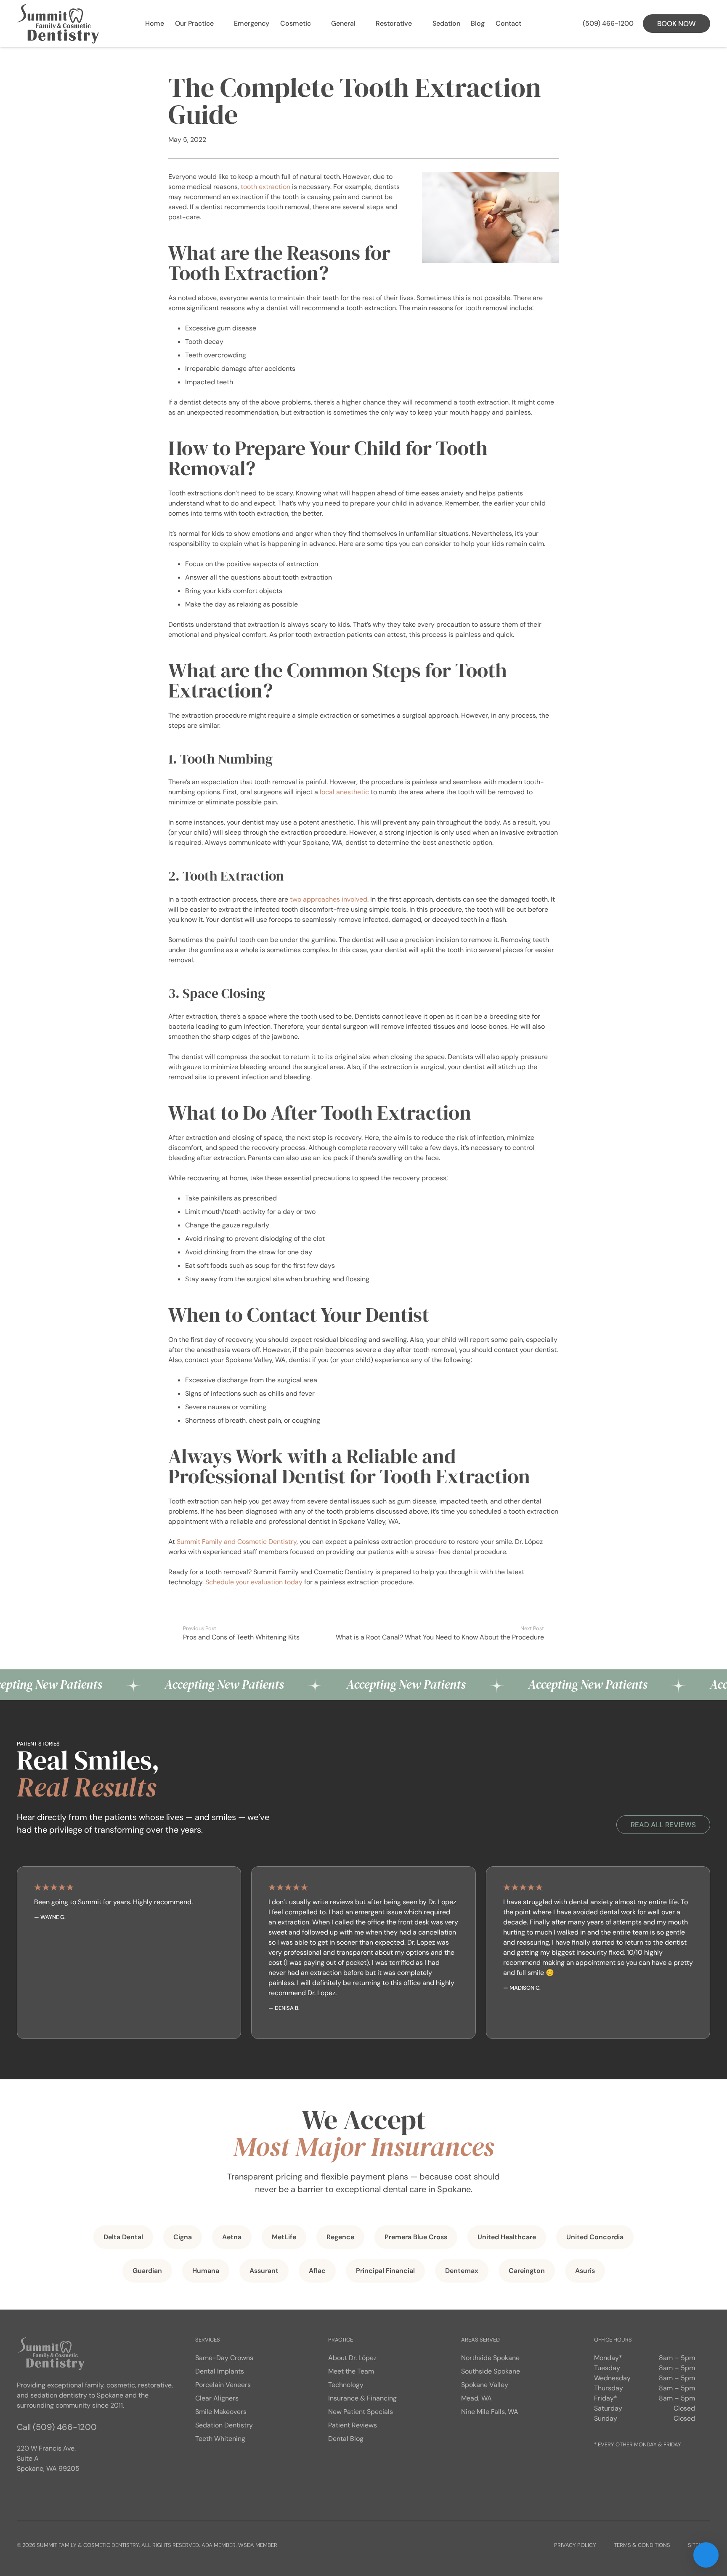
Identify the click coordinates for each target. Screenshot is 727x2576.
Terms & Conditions (642, 2545)
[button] (219, 24)
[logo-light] (51, 2353)
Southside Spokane (491, 2371)
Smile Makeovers (221, 2412)
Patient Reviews (353, 2425)
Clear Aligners (217, 2398)
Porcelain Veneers (223, 2385)
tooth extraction (265, 187)
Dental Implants (220, 2371)
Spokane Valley (485, 2385)
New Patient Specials (361, 2412)
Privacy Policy (575, 2545)
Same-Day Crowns (224, 2358)
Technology (346, 2385)
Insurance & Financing (362, 2398)
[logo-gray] (58, 24)
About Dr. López (352, 2358)
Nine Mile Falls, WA (490, 2412)
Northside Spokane (490, 2358)
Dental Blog (346, 2439)
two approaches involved (329, 899)
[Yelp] (59, 2492)
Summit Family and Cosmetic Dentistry (237, 1542)
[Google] (25, 2492)
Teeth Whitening (220, 2439)
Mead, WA (476, 2398)
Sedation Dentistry (224, 2425)
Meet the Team (351, 2371)
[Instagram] (42, 2492)
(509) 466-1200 (65, 2427)
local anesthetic (344, 792)
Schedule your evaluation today (254, 1582)
